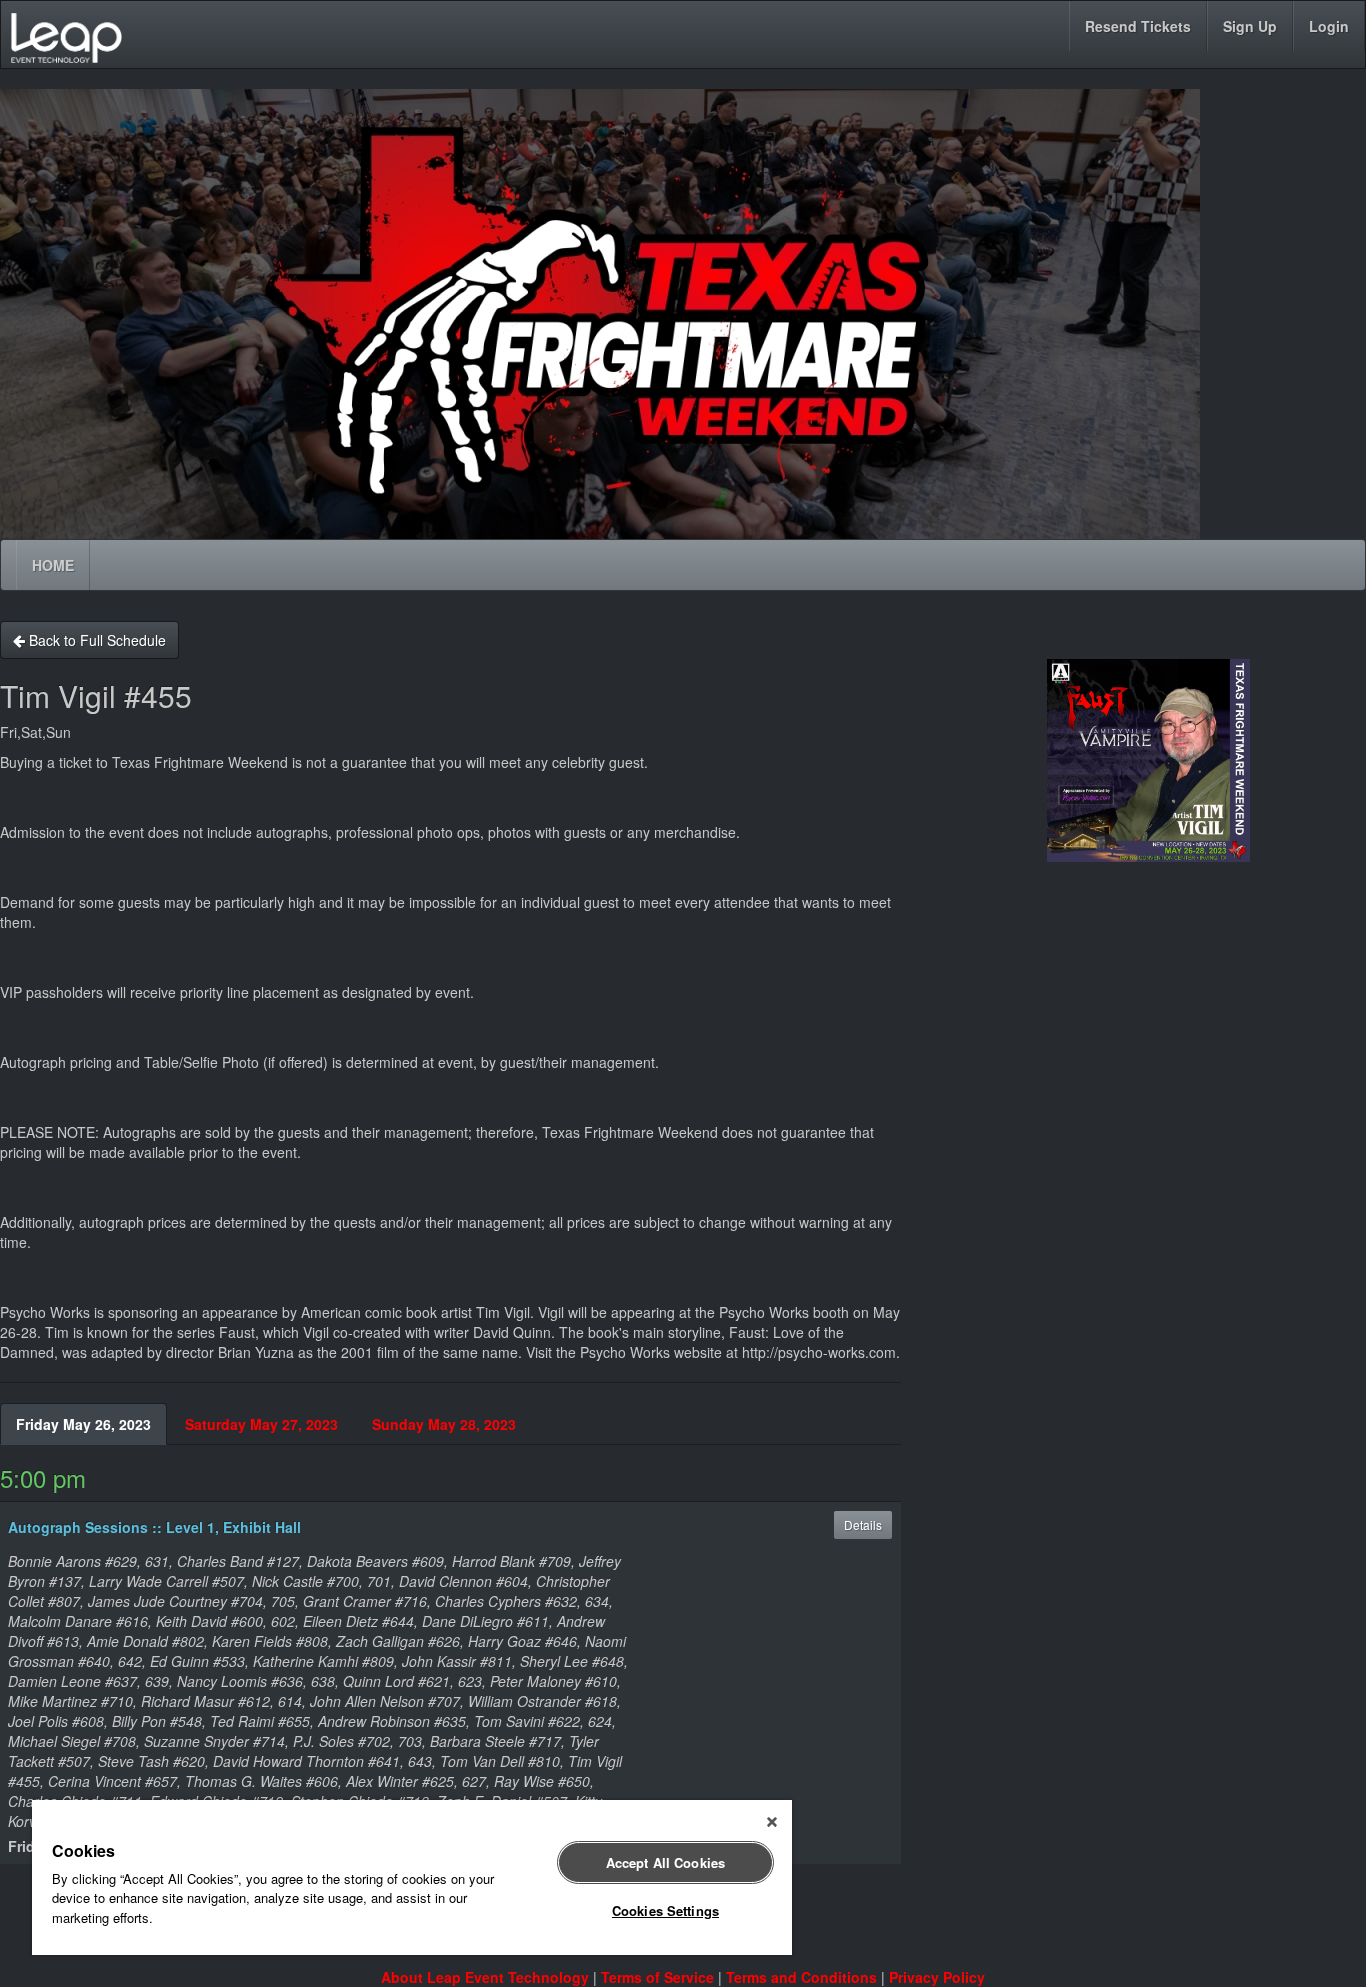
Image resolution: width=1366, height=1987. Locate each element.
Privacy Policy (937, 1977)
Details (863, 1524)
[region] (412, 1877)
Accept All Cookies (665, 1862)
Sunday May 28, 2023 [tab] (444, 1424)
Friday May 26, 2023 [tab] (83, 1424)
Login (1329, 26)
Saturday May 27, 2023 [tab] (261, 1424)
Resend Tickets (1138, 26)
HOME (53, 565)
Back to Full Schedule (95, 640)
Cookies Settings (665, 1910)
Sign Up (1250, 26)
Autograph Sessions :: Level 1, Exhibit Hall (154, 1527)
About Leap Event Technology (485, 1977)
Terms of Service (657, 1977)
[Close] (772, 1822)
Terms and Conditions (801, 1977)
